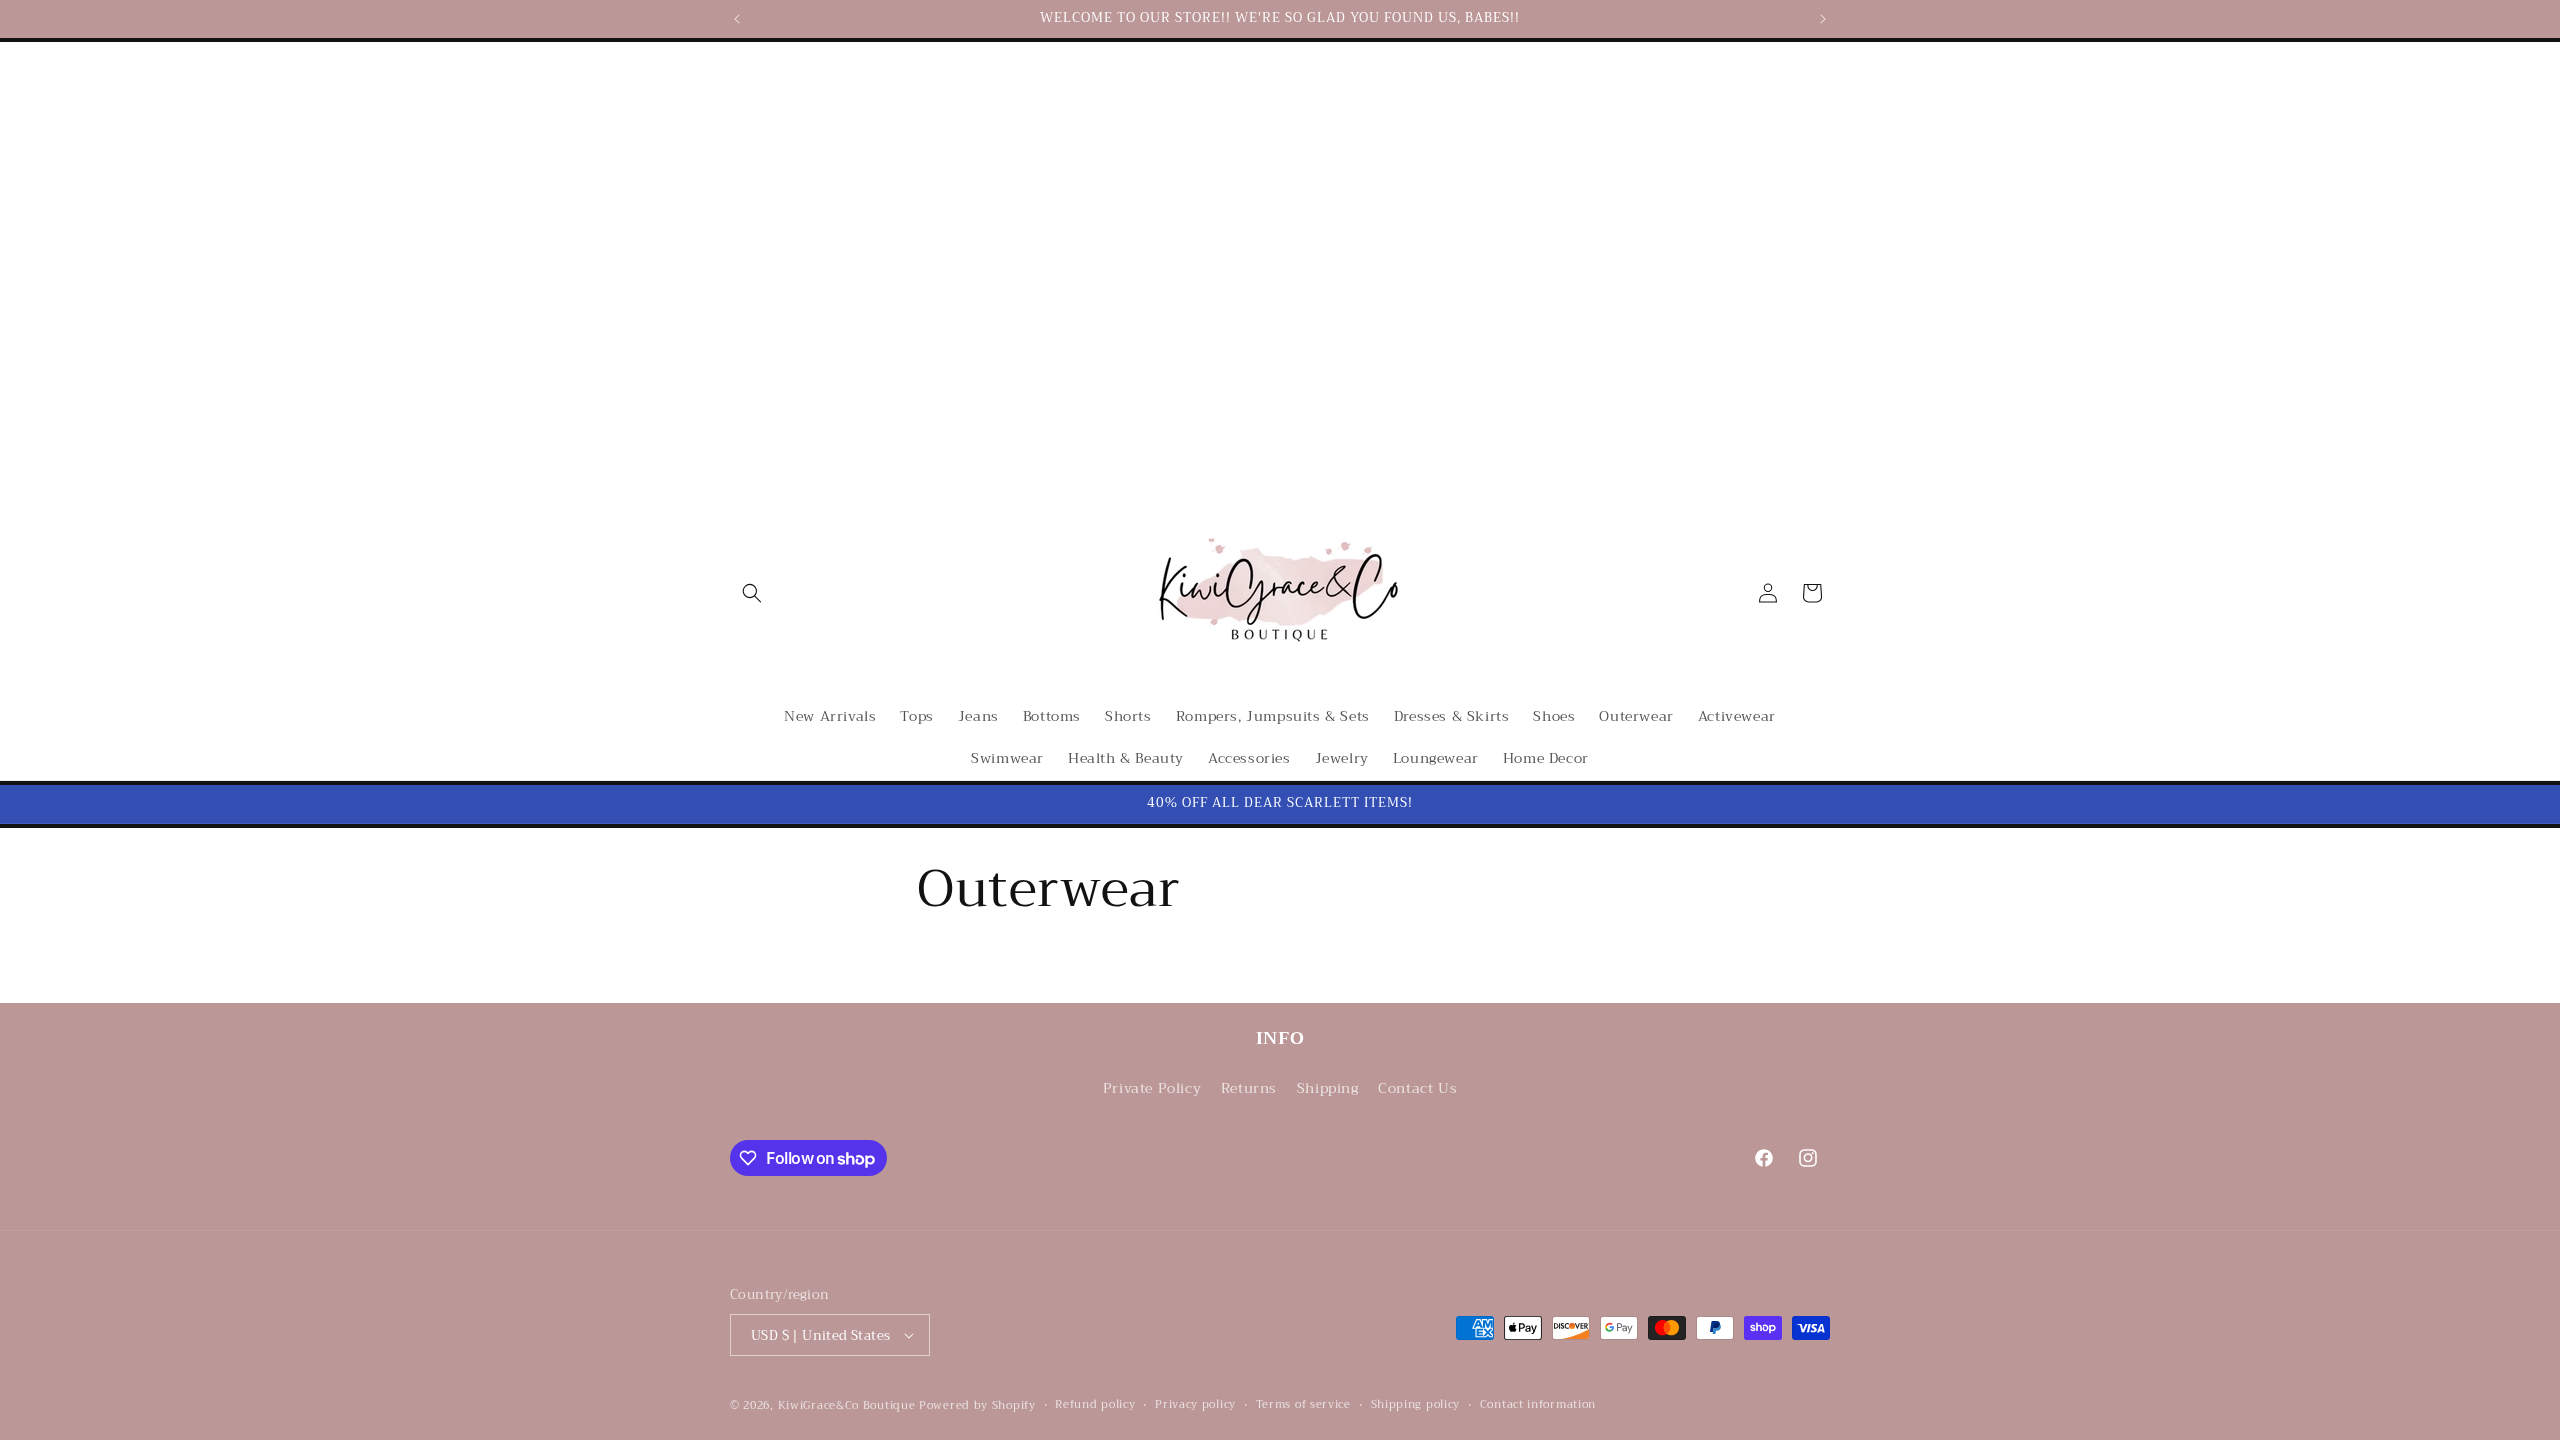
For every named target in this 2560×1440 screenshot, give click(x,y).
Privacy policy (1195, 1405)
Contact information (1538, 1405)
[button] (752, 593)
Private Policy (1152, 1088)
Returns (1249, 1088)
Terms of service (1303, 1405)
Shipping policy (1416, 1405)
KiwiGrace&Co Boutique (847, 1405)
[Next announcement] (1823, 19)
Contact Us (1417, 1088)
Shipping (1328, 1088)
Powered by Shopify (977, 1405)
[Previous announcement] (737, 19)
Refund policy (1095, 1405)
